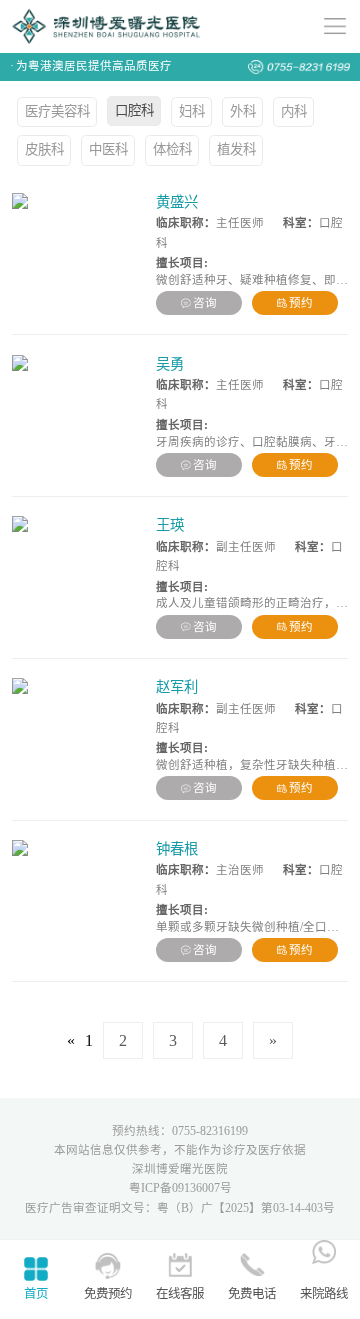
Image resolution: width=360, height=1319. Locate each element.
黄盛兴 (177, 202)
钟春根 (177, 849)
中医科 (108, 149)
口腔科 (134, 110)
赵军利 (177, 687)
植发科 (236, 149)
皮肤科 (44, 149)
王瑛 (170, 525)
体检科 (172, 149)
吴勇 (170, 364)
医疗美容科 (57, 111)
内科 (294, 111)
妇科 (192, 111)
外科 (243, 111)
